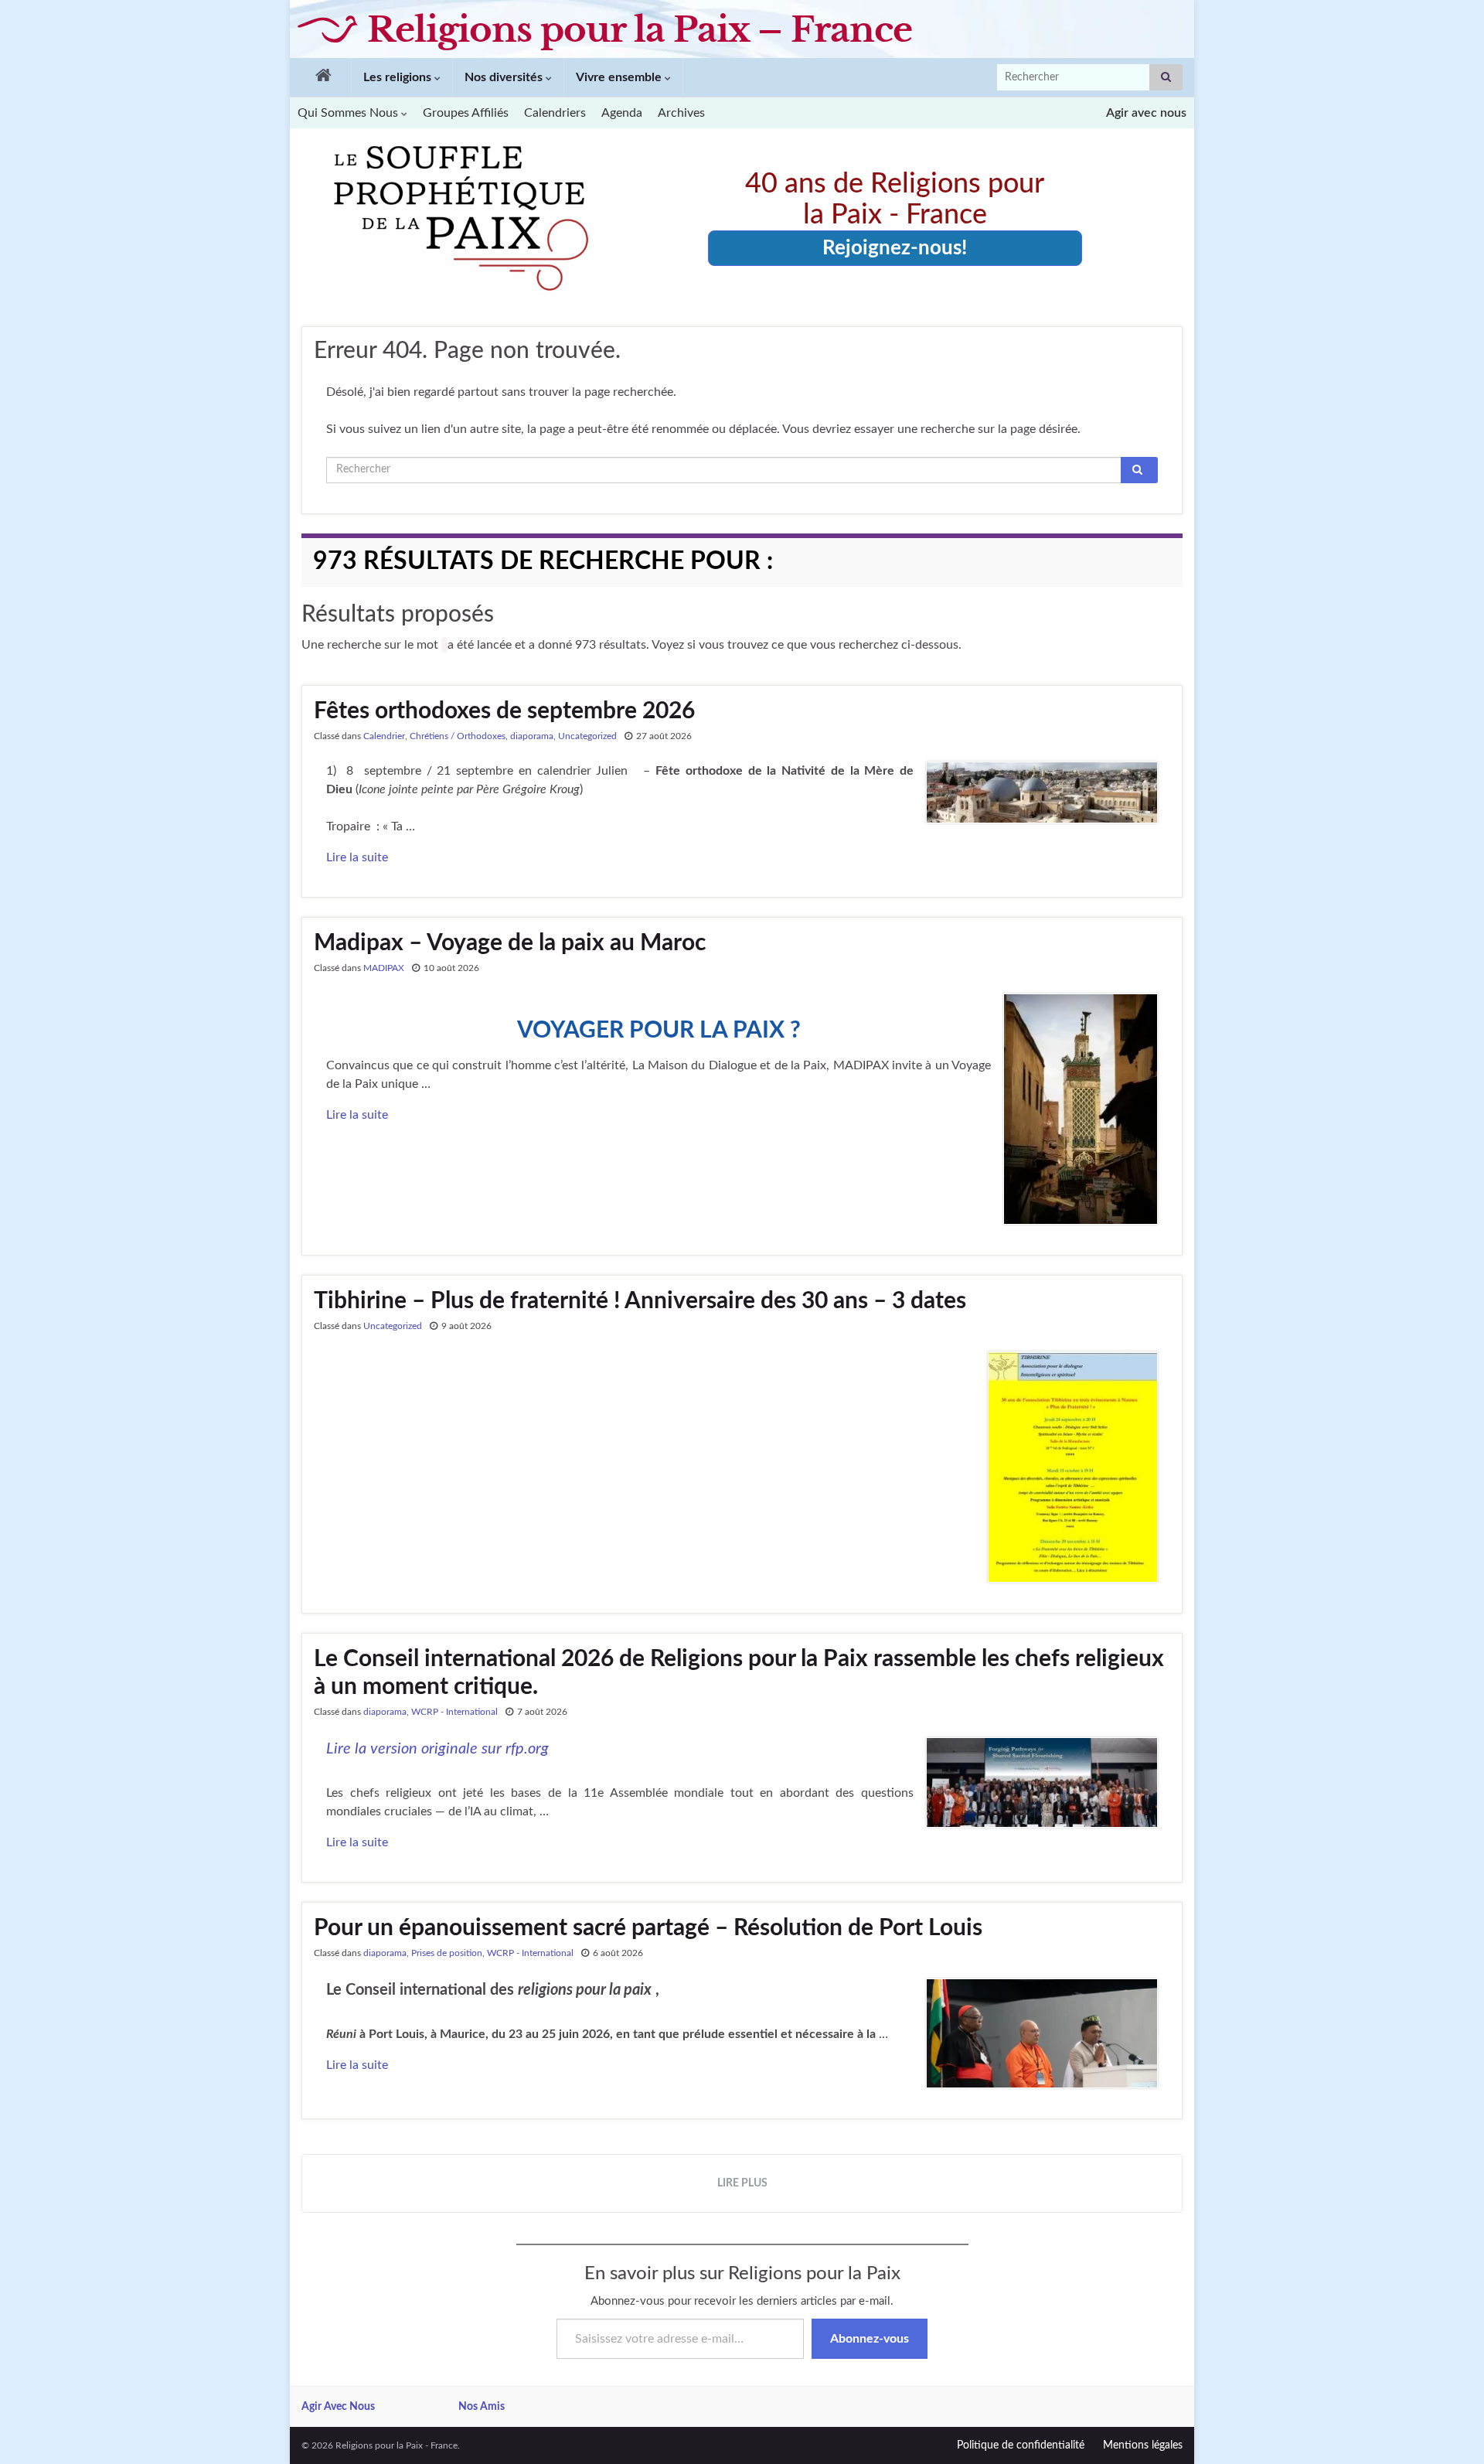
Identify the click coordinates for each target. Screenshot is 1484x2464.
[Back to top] (1449, 2429)
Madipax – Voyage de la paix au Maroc (510, 943)
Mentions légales (1143, 2445)
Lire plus (742, 2183)
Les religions (399, 77)
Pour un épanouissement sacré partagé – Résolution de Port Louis (648, 1928)
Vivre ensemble (620, 77)
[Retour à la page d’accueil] (320, 77)
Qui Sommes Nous (349, 113)
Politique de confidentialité (1021, 2445)
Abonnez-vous (870, 2339)
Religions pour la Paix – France (640, 29)
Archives (681, 113)
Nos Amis (482, 2407)
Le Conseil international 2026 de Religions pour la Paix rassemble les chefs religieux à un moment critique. (739, 1673)
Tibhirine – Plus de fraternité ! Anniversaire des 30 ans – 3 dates (640, 1301)
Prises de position (447, 1953)
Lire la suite (357, 857)
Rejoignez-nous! (895, 248)
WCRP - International (454, 1712)
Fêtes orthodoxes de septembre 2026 (504, 711)
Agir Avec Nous (338, 2407)
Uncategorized (587, 736)
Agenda (622, 113)
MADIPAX (384, 968)
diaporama (532, 736)
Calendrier (384, 736)
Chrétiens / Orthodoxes (458, 736)
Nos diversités (505, 77)
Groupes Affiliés (466, 113)
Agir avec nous (1146, 113)
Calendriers (555, 113)
